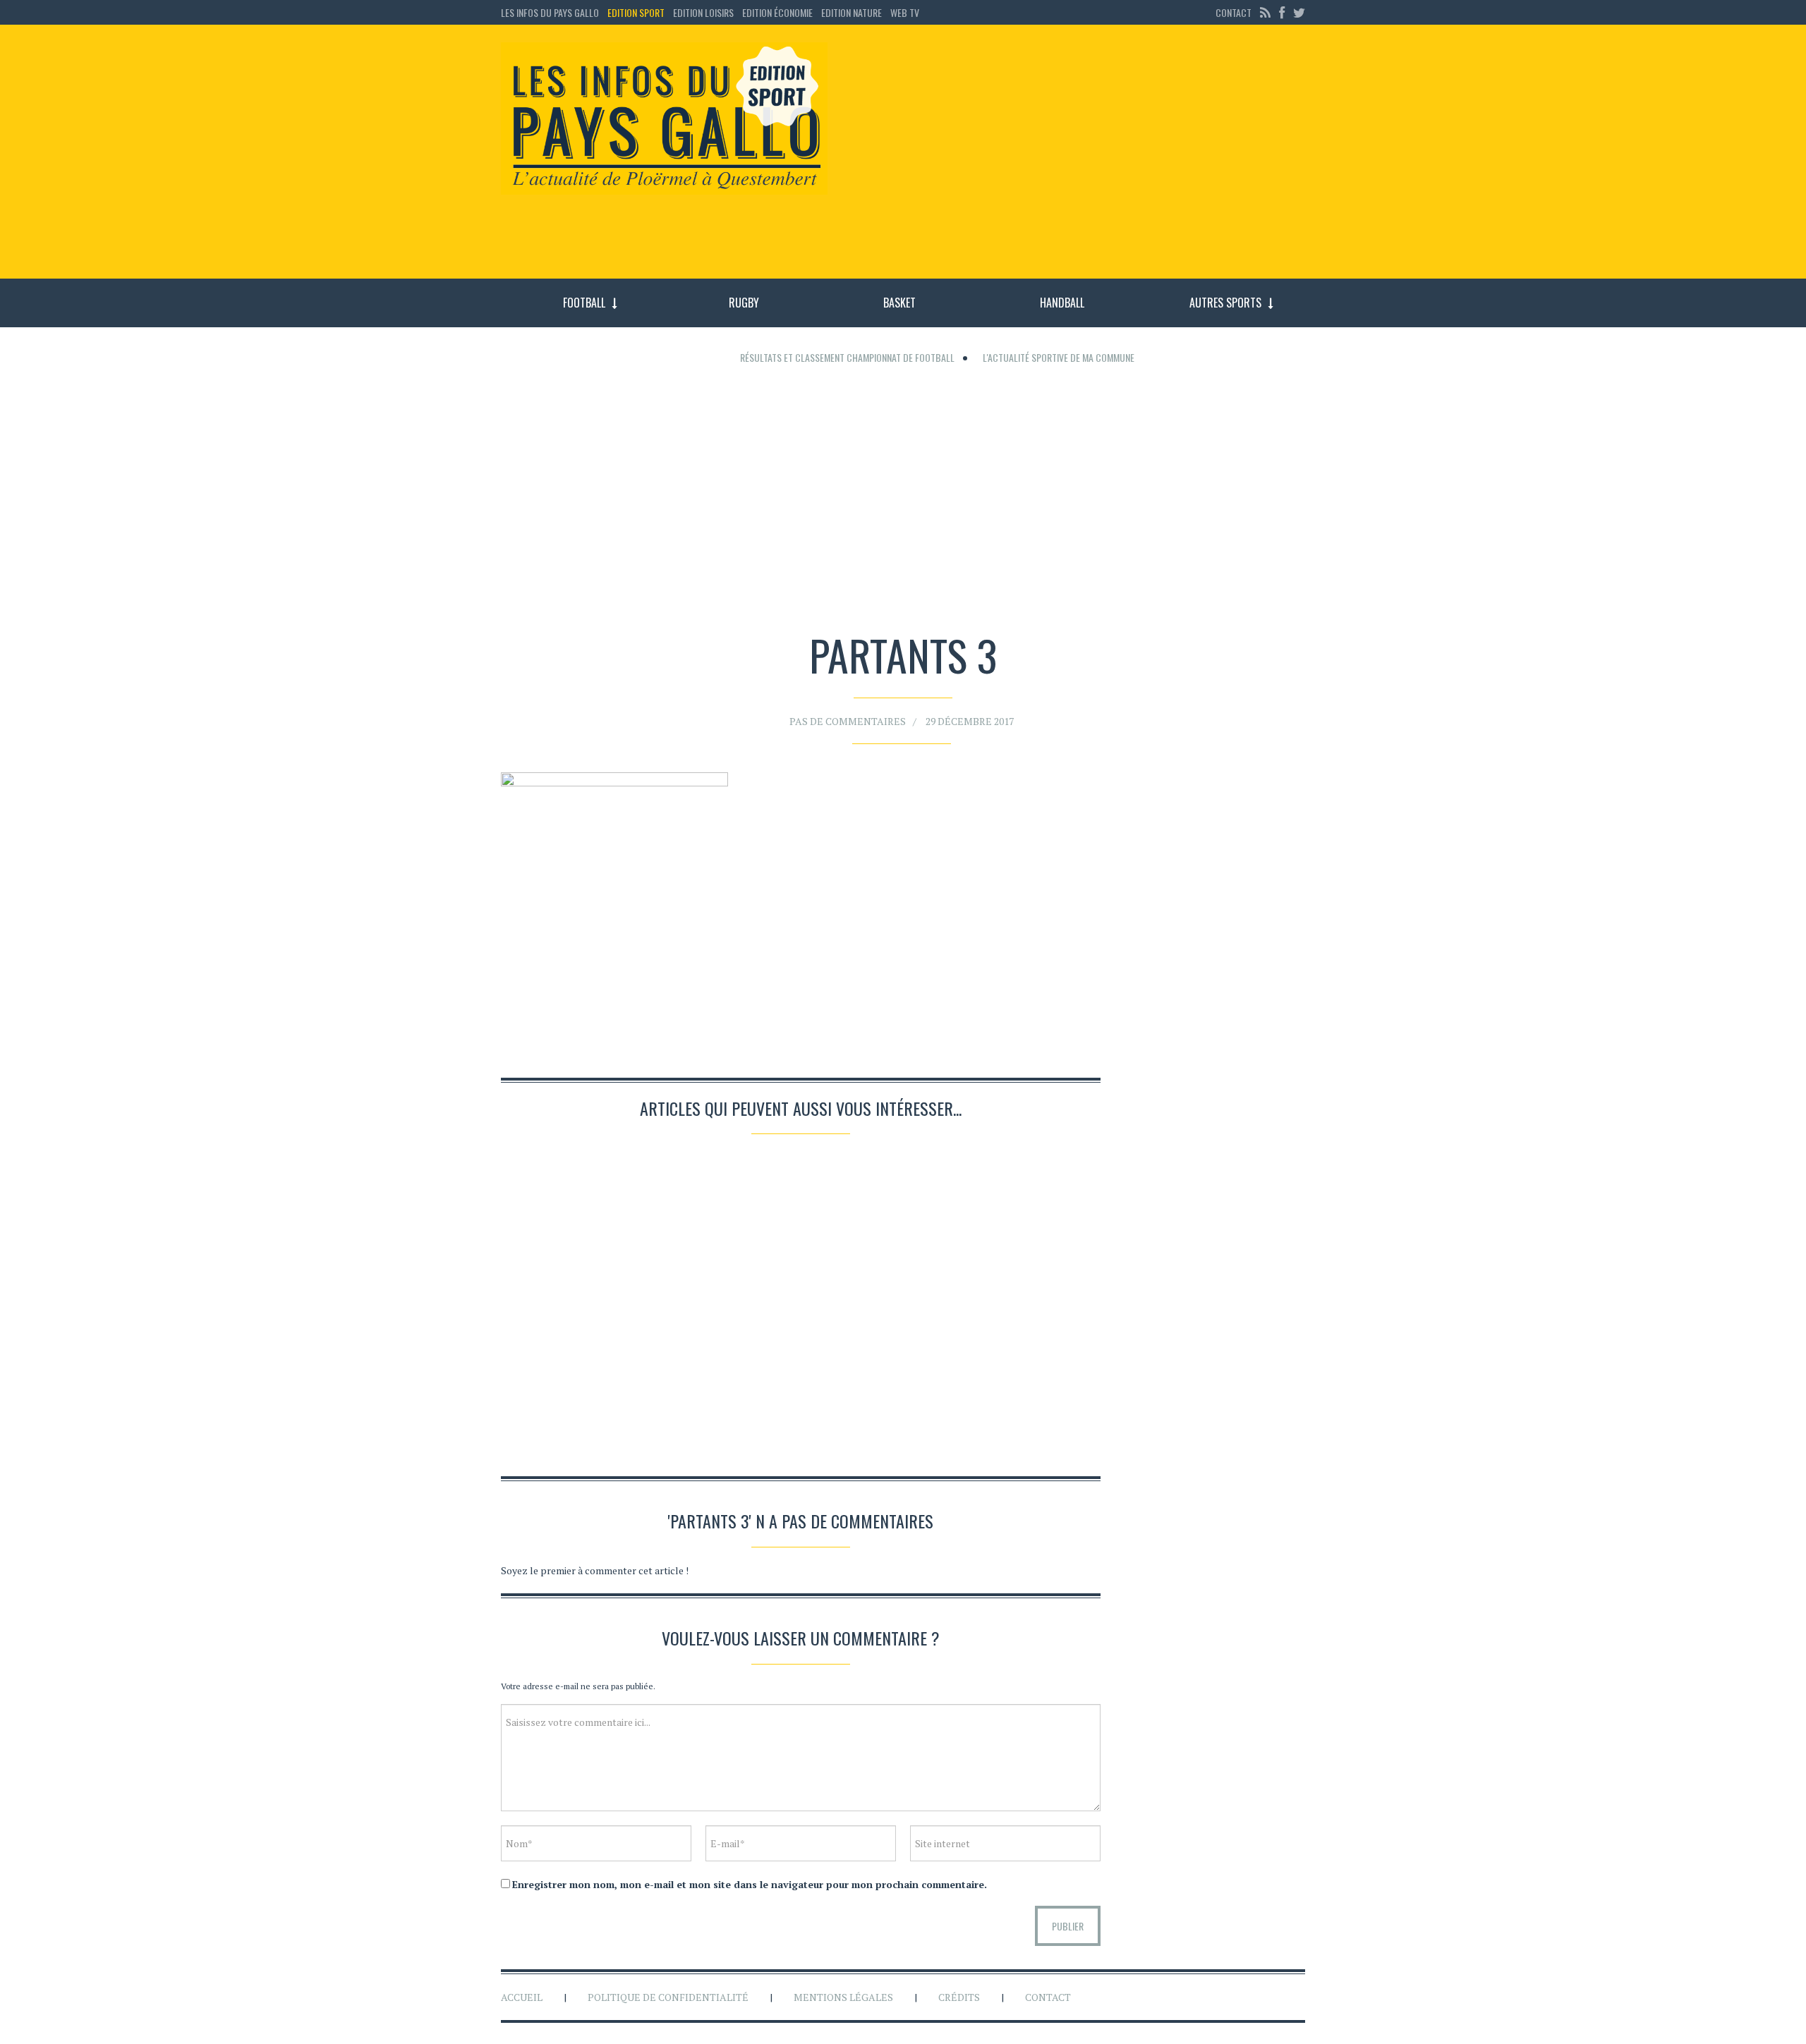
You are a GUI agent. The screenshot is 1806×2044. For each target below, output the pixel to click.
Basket (899, 303)
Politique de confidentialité (668, 1997)
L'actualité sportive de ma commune (1059, 357)
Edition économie (777, 12)
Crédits (959, 1997)
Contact (1234, 12)
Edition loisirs (703, 12)
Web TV (905, 12)
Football (584, 303)
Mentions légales (843, 1997)
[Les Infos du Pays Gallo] (664, 119)
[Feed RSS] (1265, 12)
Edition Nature (852, 12)
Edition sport (636, 12)
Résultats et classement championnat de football (847, 357)
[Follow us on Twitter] (1297, 12)
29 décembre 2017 (970, 721)
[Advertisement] (1078, 159)
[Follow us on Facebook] (1282, 12)
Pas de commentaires (848, 721)
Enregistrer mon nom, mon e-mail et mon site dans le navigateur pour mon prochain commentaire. (750, 1884)
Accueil (522, 1997)
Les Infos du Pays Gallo (550, 12)
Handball (1062, 303)
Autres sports (1225, 303)
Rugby (744, 303)
